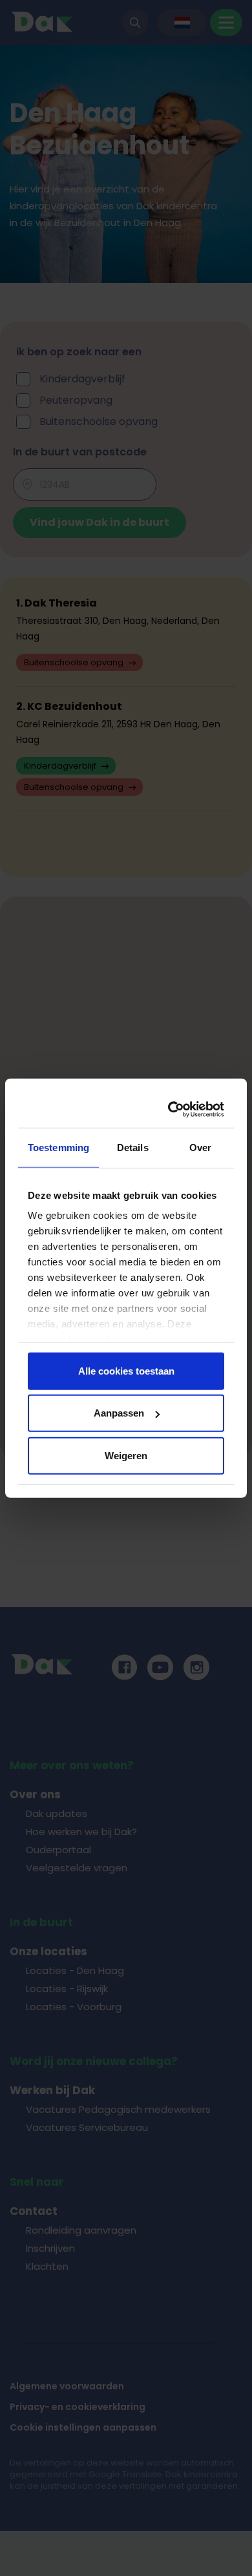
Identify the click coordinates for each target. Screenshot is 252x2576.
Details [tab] (133, 1147)
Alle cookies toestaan (126, 1370)
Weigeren (126, 1455)
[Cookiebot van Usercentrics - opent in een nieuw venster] (172, 1110)
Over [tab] (200, 1147)
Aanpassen (119, 1413)
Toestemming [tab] (58, 1147)
